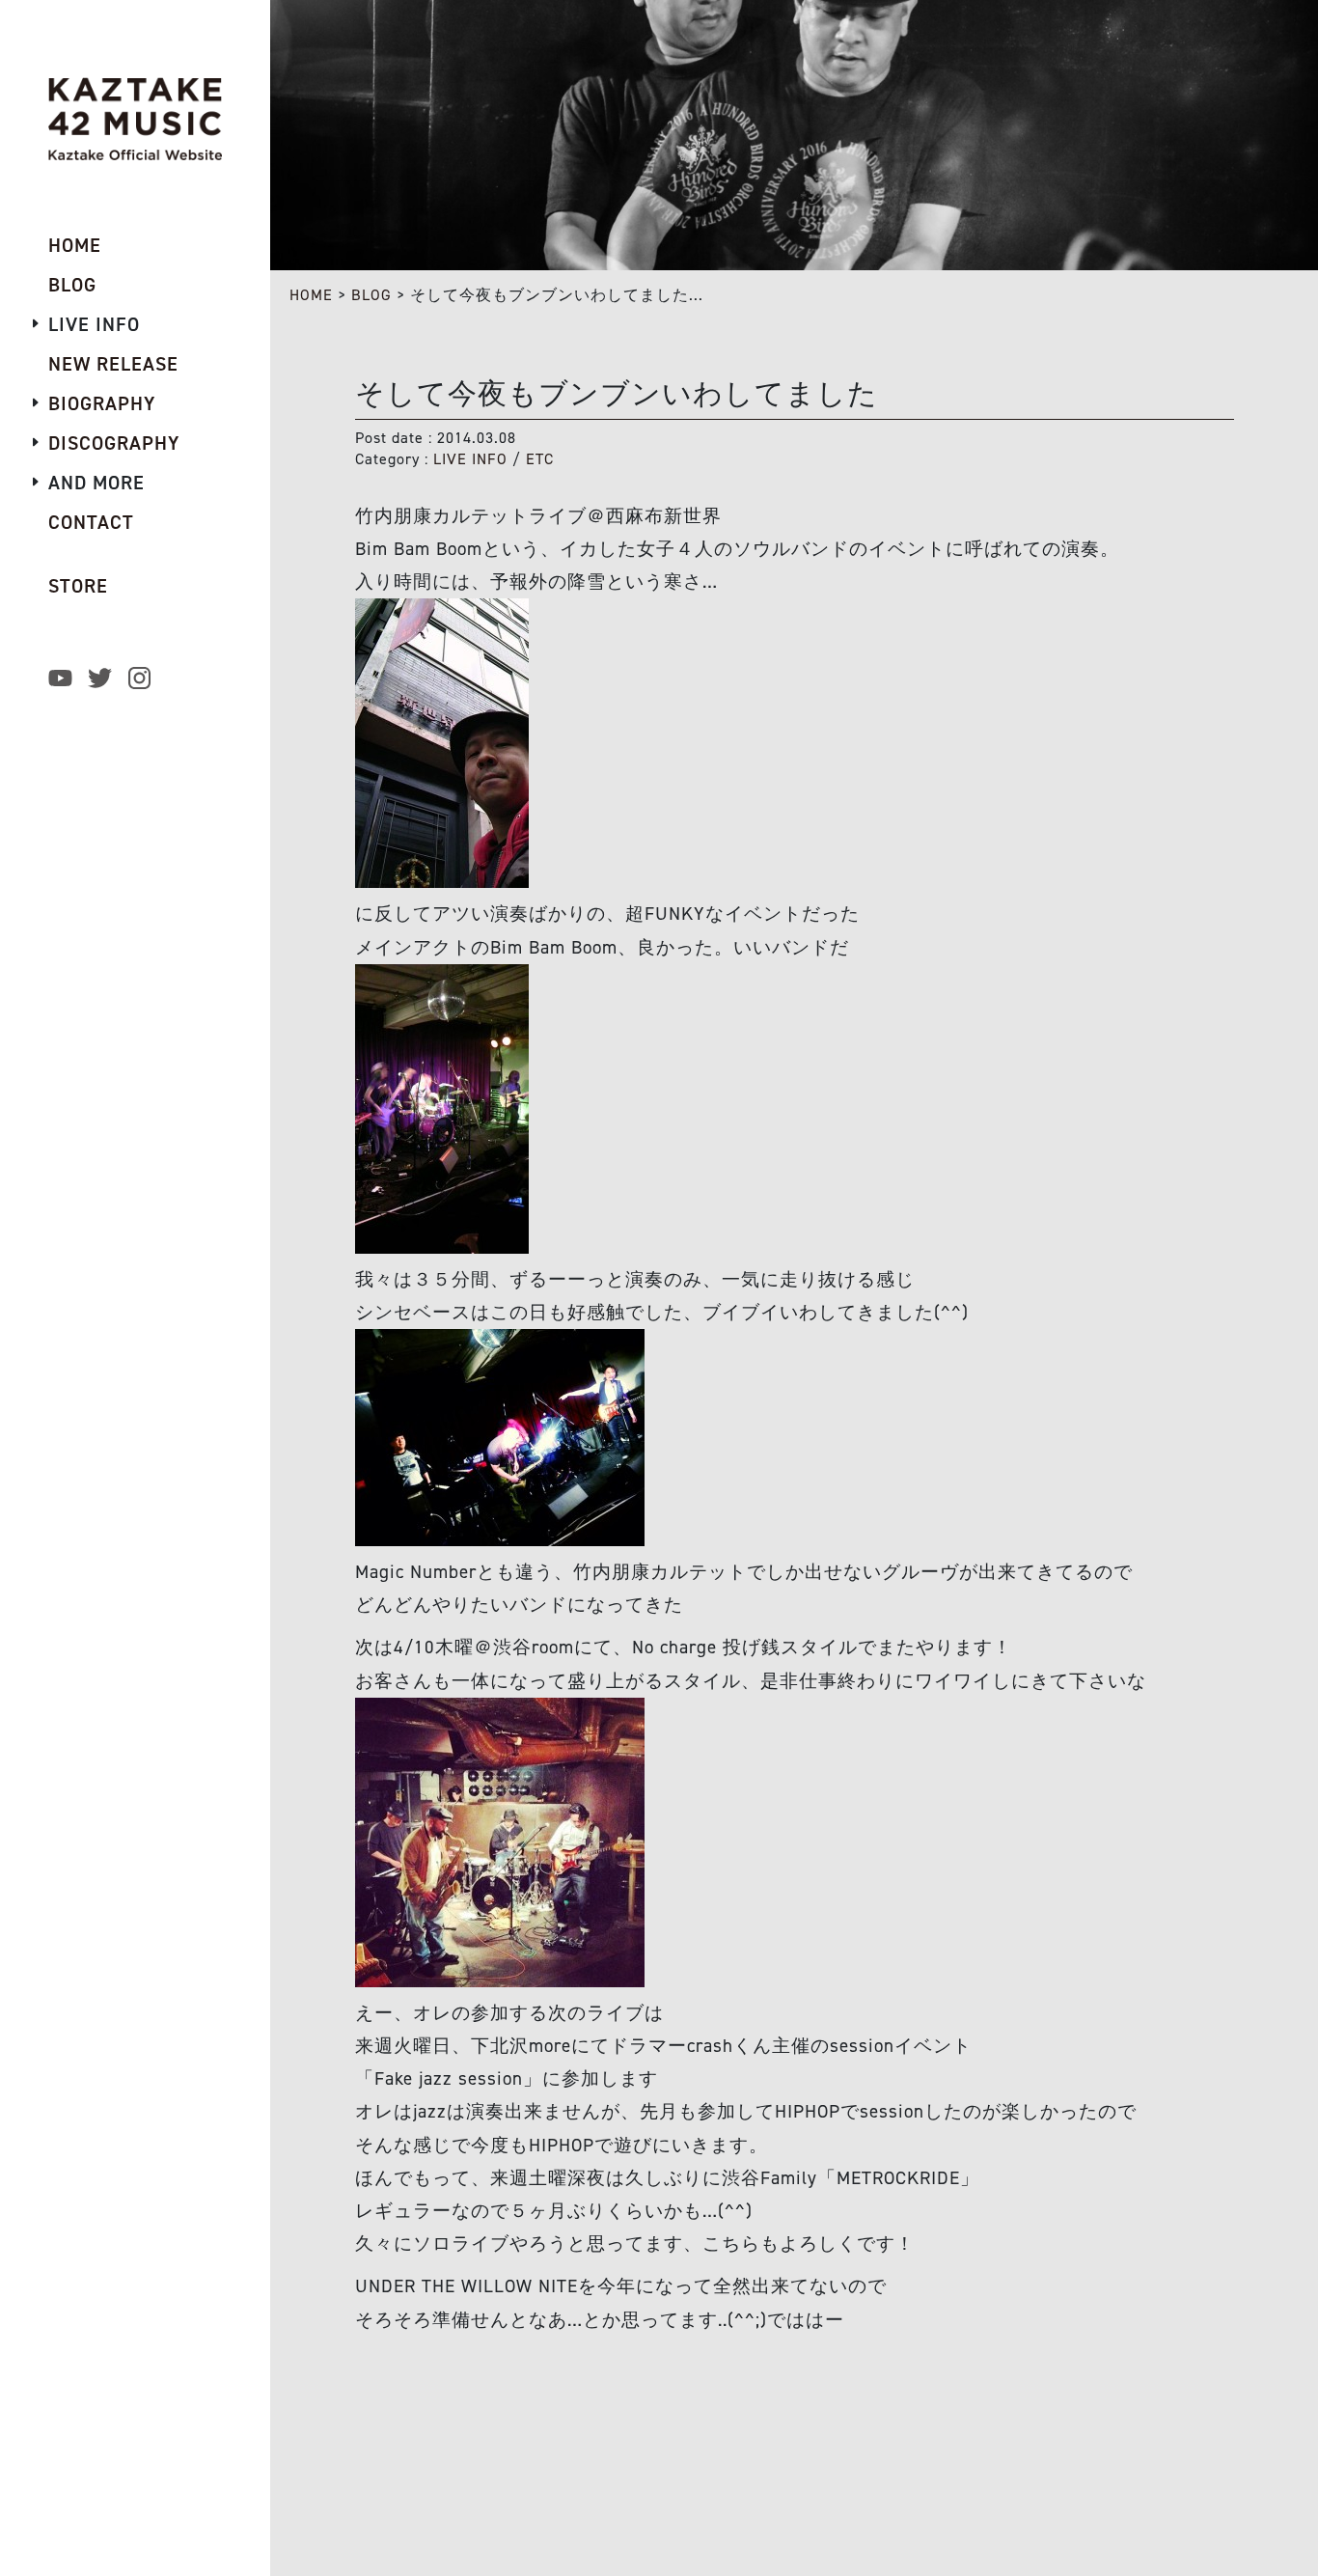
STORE (78, 586)
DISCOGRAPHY (114, 443)
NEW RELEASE (113, 364)
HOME (311, 295)
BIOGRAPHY (102, 403)
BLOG (371, 295)
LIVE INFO (470, 459)
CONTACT (91, 522)
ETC (540, 459)
